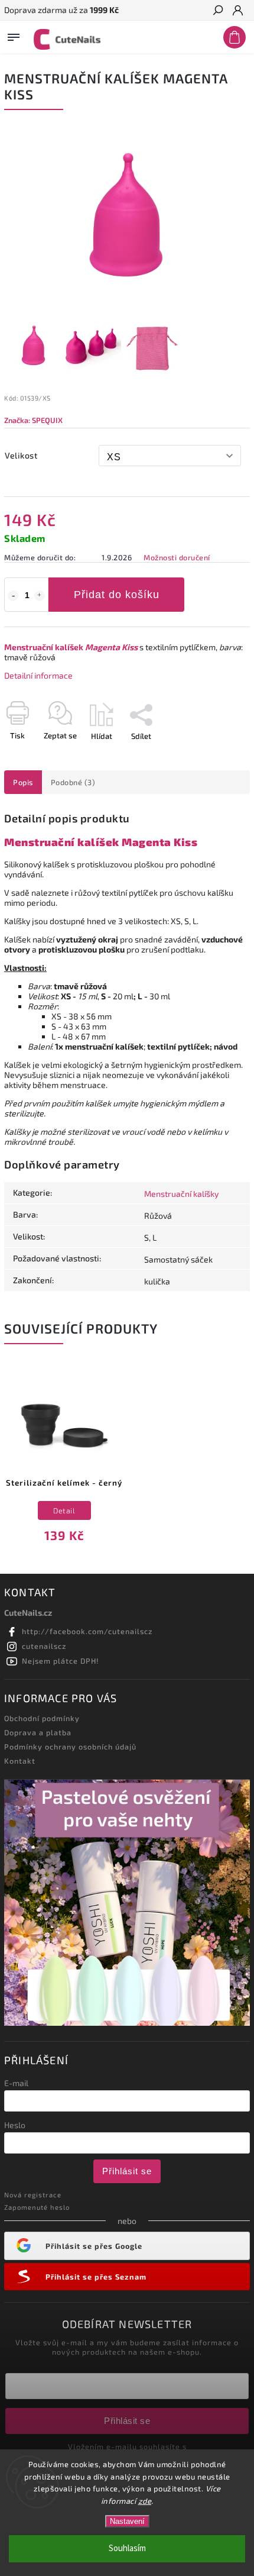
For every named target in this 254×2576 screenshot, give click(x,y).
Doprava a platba (38, 1732)
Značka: (33, 420)
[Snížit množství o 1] (13, 596)
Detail (64, 1510)
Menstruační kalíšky (181, 1194)
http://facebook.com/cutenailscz (87, 1631)
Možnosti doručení (177, 557)
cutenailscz (44, 1646)
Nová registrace (33, 2195)
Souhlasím (127, 2548)
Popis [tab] (23, 782)
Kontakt (20, 1761)
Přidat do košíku (117, 595)
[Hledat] (217, 11)
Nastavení (127, 2521)
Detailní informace (38, 675)
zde (145, 2501)
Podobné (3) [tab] (73, 782)
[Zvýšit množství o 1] (40, 596)
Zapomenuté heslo (37, 2207)
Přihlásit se (127, 2171)
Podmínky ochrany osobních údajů (70, 1747)
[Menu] (14, 35)
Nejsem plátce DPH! (61, 1661)
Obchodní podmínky (42, 1718)
